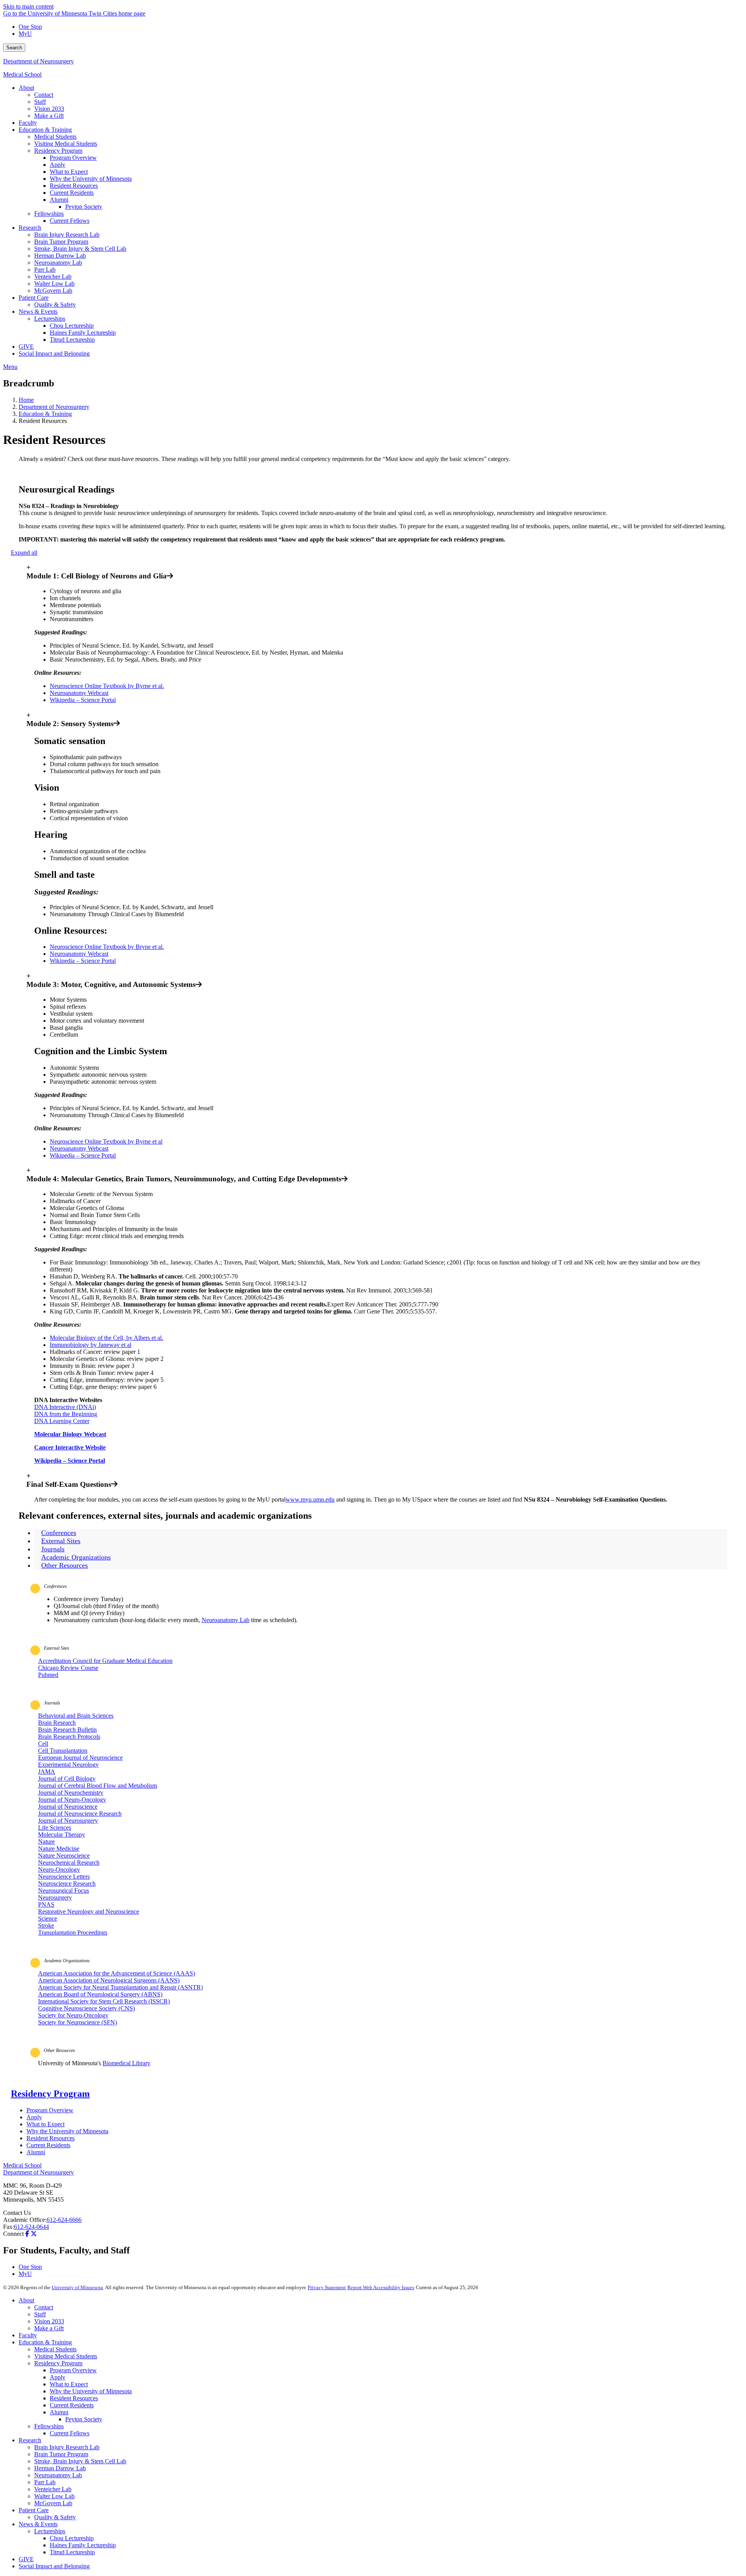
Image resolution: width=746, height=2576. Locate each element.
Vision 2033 (49, 2321)
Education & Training (45, 414)
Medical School (22, 74)
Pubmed (48, 1675)
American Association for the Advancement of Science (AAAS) (117, 1973)
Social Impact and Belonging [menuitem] (54, 354)
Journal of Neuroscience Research (80, 1814)
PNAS (46, 1904)
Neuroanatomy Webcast (79, 693)
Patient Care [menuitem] (34, 298)
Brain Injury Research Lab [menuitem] (67, 235)
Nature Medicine (59, 1849)
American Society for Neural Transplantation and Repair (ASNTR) (120, 1987)
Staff (40, 2314)
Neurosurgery (55, 1898)
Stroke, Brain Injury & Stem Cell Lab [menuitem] (80, 249)
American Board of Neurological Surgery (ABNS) (100, 1994)
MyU (25, 34)
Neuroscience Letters (64, 1877)
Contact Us (17, 2213)
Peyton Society (84, 2419)
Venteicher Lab (53, 2489)
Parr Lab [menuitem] (45, 270)
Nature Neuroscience (64, 1856)
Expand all (24, 553)
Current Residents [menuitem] (72, 193)
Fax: (9, 2227)
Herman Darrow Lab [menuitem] (60, 256)
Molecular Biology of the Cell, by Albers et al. (106, 1338)
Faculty (28, 2335)
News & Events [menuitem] (38, 312)
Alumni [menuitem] (59, 200)
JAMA (47, 1772)
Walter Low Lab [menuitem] (54, 284)
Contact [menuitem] (44, 95)
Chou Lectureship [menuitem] (72, 326)
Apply (34, 2117)
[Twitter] (34, 2234)
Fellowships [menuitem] (49, 214)
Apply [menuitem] (58, 165)
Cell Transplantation (63, 1751)
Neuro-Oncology (59, 1870)
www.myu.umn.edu (310, 1499)
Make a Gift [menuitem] (49, 116)
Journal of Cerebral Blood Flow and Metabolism (98, 1786)
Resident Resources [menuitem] (74, 186)
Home (26, 400)
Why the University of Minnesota (67, 2131)
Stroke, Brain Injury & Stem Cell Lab (80, 2461)
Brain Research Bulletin (67, 1730)
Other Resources (59, 2050)
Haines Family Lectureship (83, 2545)
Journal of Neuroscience (68, 1807)
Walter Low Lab (54, 2496)
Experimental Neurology (68, 1765)
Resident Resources (51, 2138)
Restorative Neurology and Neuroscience (89, 1911)
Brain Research (57, 1723)
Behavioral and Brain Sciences (76, 1716)
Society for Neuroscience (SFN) (78, 2022)
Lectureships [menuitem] (50, 319)
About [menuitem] (26, 88)
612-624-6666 (64, 2220)
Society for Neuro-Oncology (73, 2015)
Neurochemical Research (69, 1863)
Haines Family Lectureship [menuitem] (83, 333)
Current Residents (48, 2145)
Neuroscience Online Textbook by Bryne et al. (107, 947)
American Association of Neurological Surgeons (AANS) (109, 1980)
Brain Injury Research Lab (67, 2447)
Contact (44, 2307)
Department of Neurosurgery (38, 61)
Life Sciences (55, 1828)
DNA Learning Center (62, 1421)
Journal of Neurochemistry (71, 1793)
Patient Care (34, 2510)
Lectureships (50, 2531)
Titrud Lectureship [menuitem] (72, 340)
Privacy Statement (327, 2287)
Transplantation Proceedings (73, 1932)
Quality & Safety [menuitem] (55, 305)
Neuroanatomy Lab (226, 1620)
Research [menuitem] (30, 228)
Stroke (46, 1925)
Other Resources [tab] (64, 1565)
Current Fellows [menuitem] (70, 221)
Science (48, 1918)
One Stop (30, 27)
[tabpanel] (373, 1607)
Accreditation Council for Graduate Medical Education (105, 1661)
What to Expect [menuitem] (69, 172)
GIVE (26, 2559)
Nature (46, 1842)
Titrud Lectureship (72, 2552)
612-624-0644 (31, 2227)
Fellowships (49, 2426)
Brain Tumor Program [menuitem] (61, 242)
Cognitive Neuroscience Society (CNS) (86, 2008)
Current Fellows (70, 2433)
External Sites (57, 1648)
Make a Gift (49, 2328)
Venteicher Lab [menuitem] (53, 277)
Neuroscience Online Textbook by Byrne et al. (107, 686)
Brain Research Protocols (69, 1737)
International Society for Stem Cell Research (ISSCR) (104, 2001)
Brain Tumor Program (61, 2454)
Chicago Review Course (68, 1668)
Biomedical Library (126, 2063)
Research (30, 2440)
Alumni (36, 2152)
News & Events (38, 2524)
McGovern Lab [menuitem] (53, 291)
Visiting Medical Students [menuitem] (66, 144)
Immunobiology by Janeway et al (91, 1345)
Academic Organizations (67, 1961)
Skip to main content (28, 6)
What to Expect (45, 2124)
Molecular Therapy (62, 1835)
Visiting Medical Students (66, 2356)
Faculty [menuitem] (28, 123)
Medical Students (55, 2349)
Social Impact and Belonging (54, 2566)
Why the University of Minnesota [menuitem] (91, 179)
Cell (43, 1744)
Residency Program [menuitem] (58, 151)
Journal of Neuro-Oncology (72, 1800)
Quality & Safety (55, 2517)
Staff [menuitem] (40, 102)
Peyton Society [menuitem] (84, 207)
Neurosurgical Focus (64, 1891)
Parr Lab (45, 2482)
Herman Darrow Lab (60, 2468)
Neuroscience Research (67, 1884)
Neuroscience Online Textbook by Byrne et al (106, 1141)
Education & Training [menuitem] (45, 130)
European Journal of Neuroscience (80, 1758)
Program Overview (50, 2110)
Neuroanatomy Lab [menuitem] (58, 263)
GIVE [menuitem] (26, 347)
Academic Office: (25, 2220)
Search (14, 48)
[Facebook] (27, 2234)
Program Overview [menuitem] (73, 158)
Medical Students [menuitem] (55, 137)
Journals (52, 1703)
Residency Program (50, 2094)
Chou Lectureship (72, 2538)
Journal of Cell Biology (67, 1779)
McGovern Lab (53, 2503)
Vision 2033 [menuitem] (49, 109)
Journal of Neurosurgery (68, 1821)
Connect (13, 2234)
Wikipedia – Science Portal (83, 700)
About (26, 2300)
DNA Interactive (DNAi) (65, 1407)
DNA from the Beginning (66, 1414)
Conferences (55, 1586)
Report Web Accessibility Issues (381, 2287)
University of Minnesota (77, 2287)
